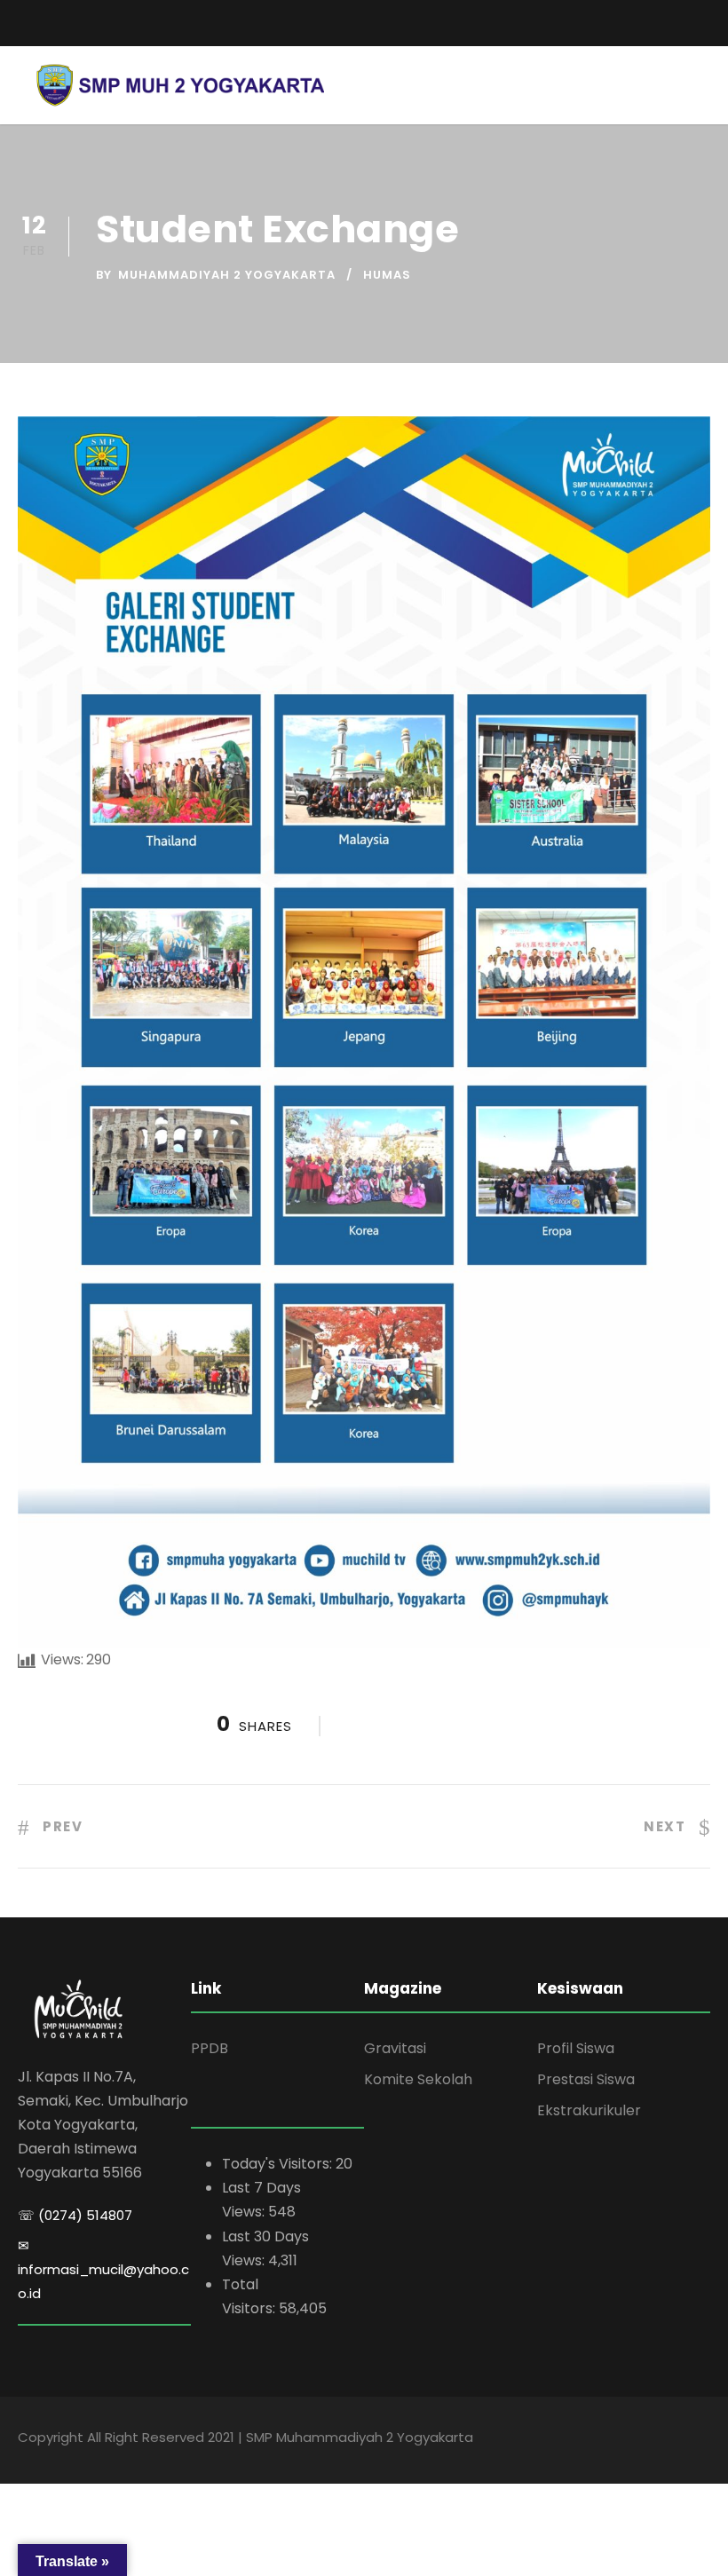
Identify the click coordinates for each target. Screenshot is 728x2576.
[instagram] (706, 18)
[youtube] (675, 18)
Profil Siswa (576, 2048)
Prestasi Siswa (586, 2079)
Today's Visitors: (279, 2164)
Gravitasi (395, 2048)
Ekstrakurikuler (589, 2110)
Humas (387, 275)
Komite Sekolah (418, 2079)
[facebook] (644, 18)
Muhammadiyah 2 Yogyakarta (227, 275)
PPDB (210, 2048)
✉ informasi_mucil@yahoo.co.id (103, 2269)
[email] (24, 23)
